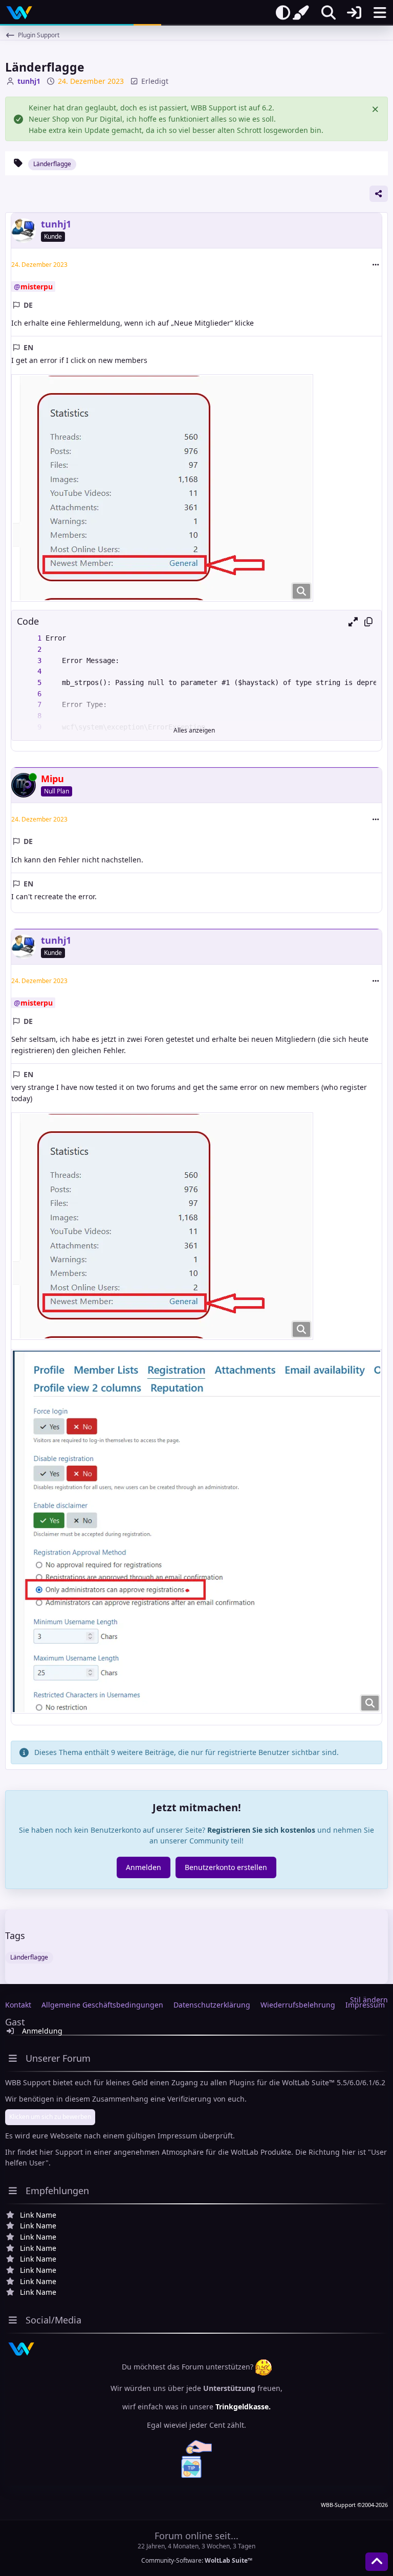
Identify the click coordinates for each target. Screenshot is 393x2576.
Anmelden (144, 1867)
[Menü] (380, 13)
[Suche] (329, 13)
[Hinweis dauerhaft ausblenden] (376, 108)
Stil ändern (369, 2000)
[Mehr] (376, 265)
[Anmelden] (354, 13)
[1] (29, 639)
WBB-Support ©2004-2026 (354, 2505)
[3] (29, 661)
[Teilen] (379, 194)
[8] (29, 716)
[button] (353, 622)
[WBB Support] (19, 13)
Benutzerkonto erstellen (226, 1867)
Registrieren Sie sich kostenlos (261, 1830)
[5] (29, 683)
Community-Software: (197, 2560)
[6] (29, 694)
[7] (29, 705)
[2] (29, 650)
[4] (29, 672)
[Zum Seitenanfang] (377, 2562)
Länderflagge (52, 164)
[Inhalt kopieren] (368, 622)
